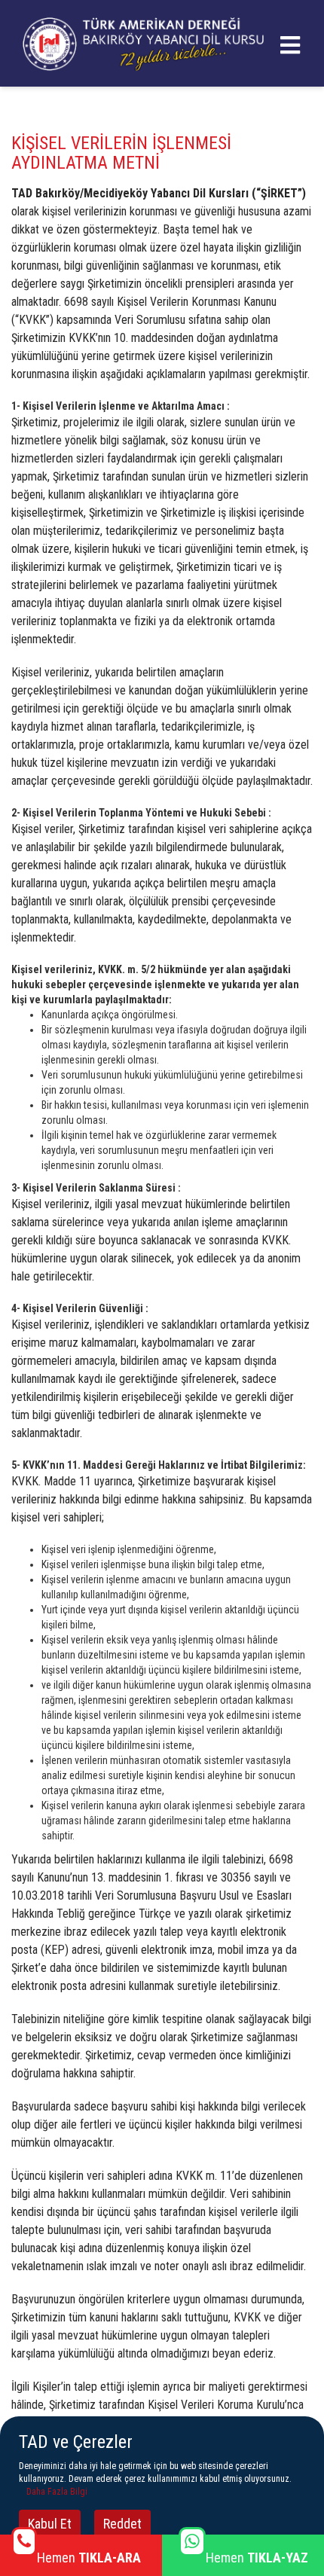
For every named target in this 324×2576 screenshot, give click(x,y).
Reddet (122, 2524)
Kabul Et (50, 2524)
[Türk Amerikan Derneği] (143, 42)
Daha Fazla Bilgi (57, 2492)
